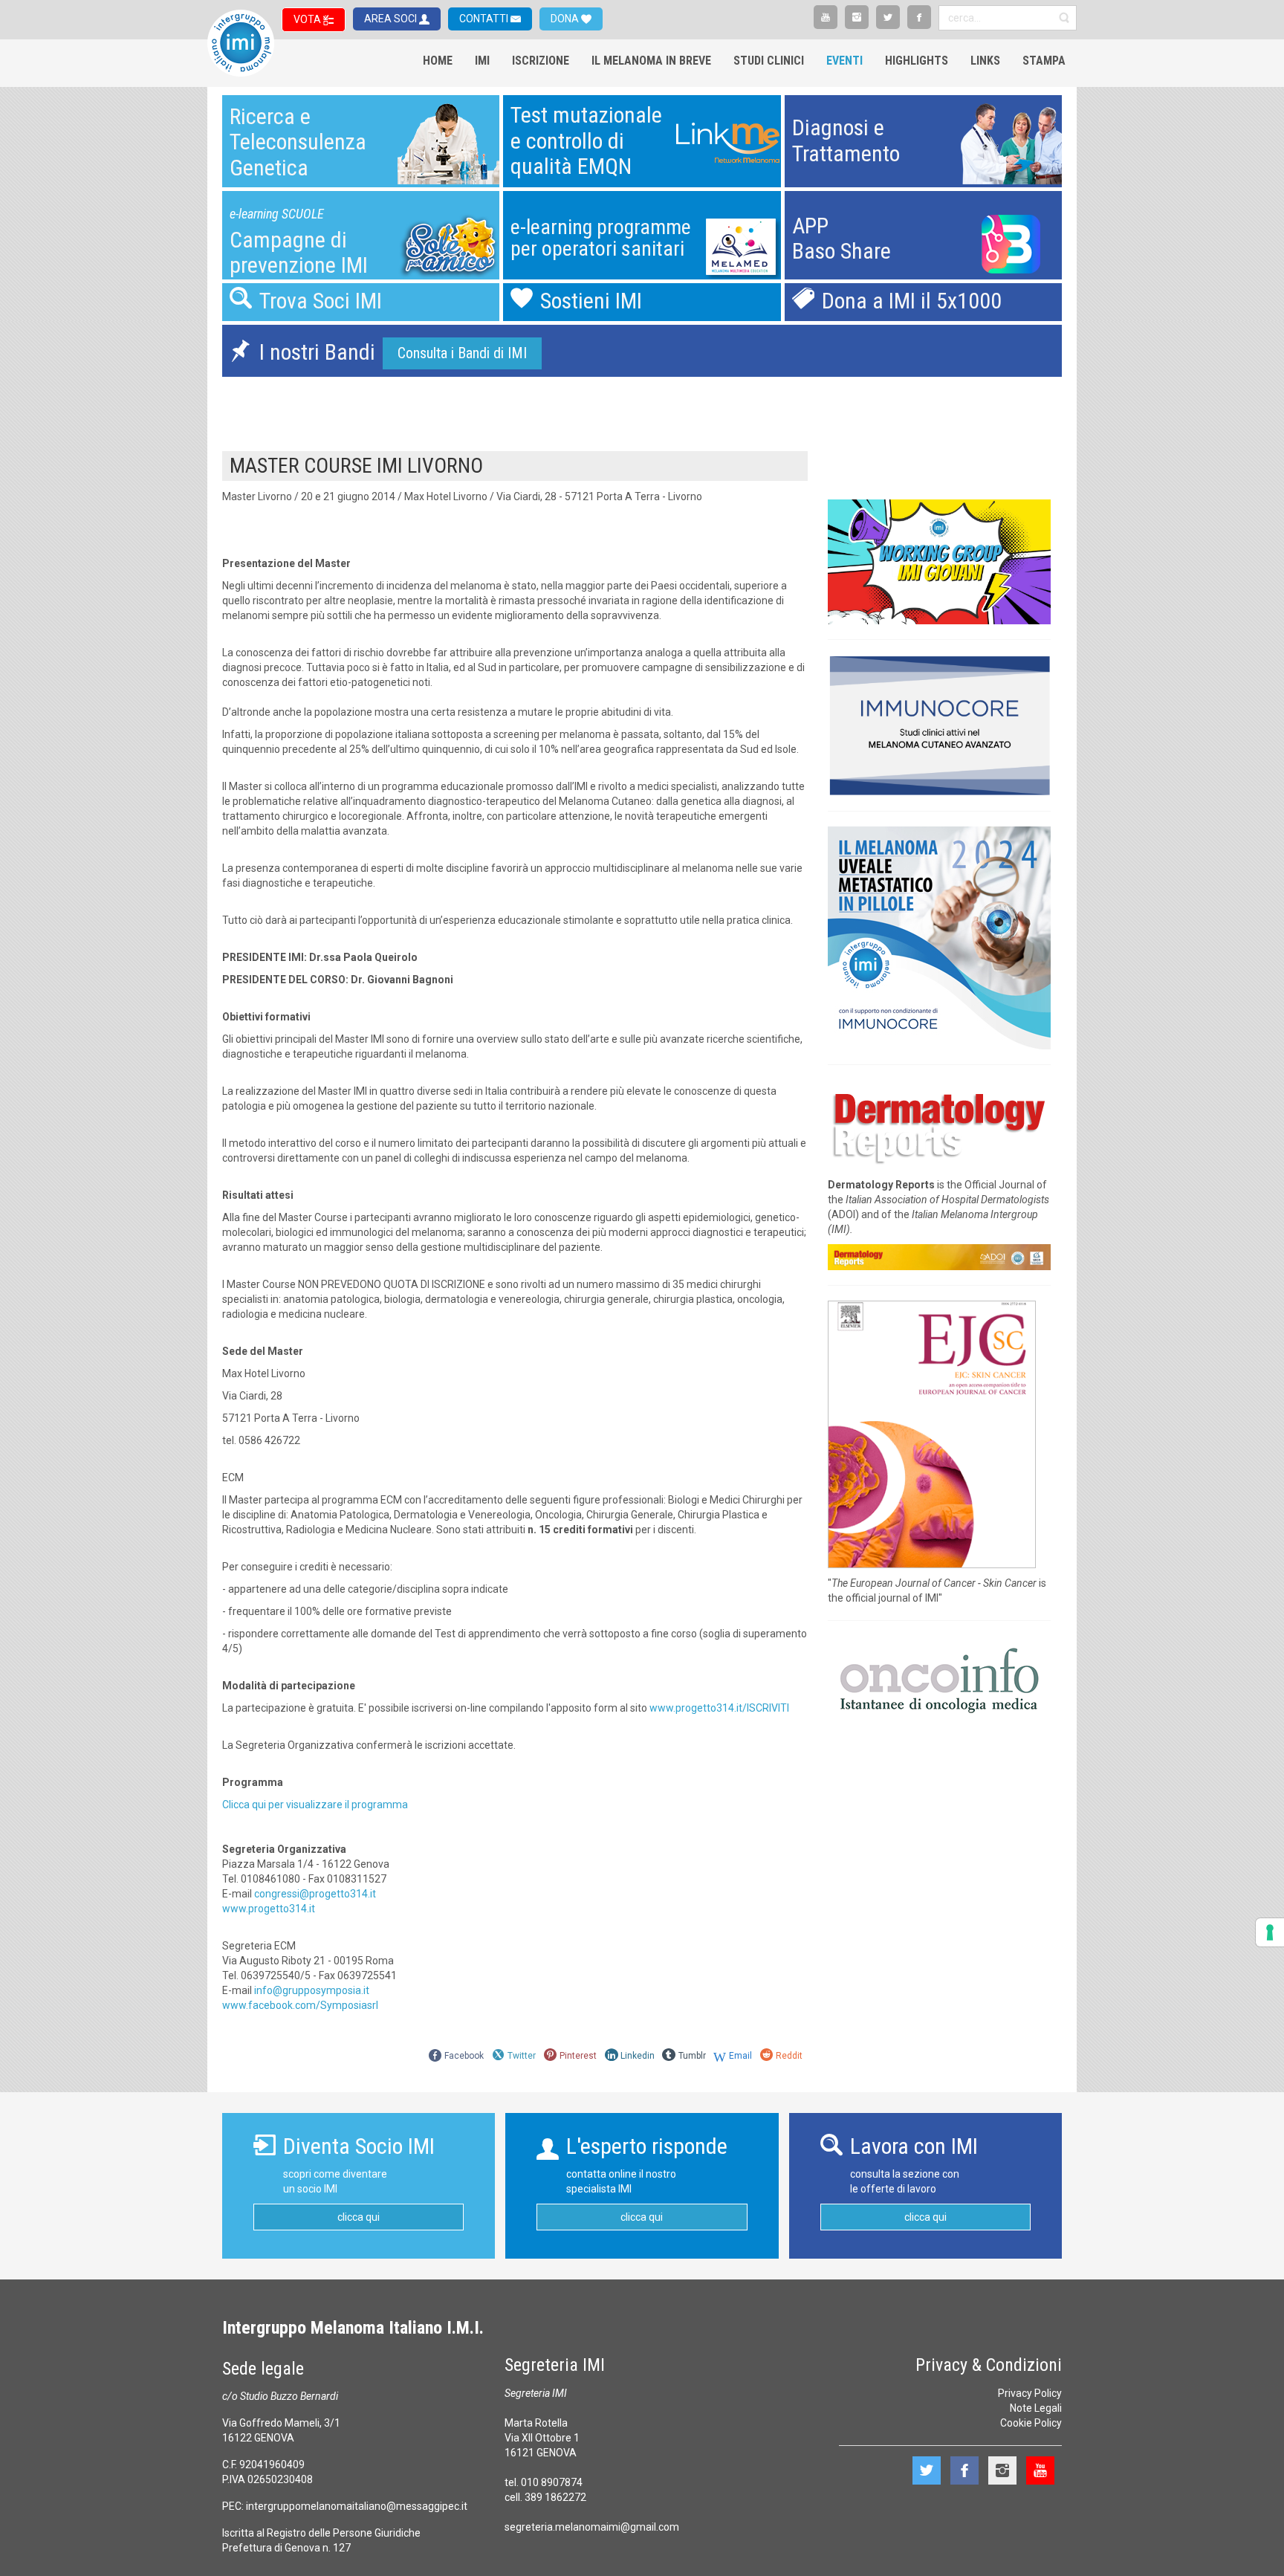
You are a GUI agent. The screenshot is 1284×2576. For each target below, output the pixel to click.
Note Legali (1036, 2408)
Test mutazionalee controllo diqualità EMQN (586, 140)
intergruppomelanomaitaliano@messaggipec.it (357, 2506)
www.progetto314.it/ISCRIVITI (719, 1708)
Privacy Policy (1030, 2393)
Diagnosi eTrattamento (846, 140)
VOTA (308, 19)
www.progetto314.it (269, 1909)
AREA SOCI (392, 19)
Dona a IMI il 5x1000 (912, 301)
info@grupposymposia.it (312, 1990)
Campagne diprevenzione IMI (299, 253)
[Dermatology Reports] (939, 1124)
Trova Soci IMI (321, 301)
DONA (566, 19)
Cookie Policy (1031, 2423)
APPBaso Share (842, 239)
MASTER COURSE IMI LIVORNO (356, 466)
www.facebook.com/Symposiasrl (300, 2005)
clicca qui (359, 2217)
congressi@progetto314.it (315, 1894)
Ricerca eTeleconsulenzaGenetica (298, 142)
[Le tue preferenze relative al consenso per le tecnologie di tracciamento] (1270, 1932)
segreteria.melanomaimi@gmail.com (592, 2527)
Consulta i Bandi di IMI (462, 353)
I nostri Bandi (317, 352)
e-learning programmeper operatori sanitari (601, 238)
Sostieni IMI (591, 301)
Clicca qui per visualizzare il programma (315, 1805)
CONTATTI (485, 19)
